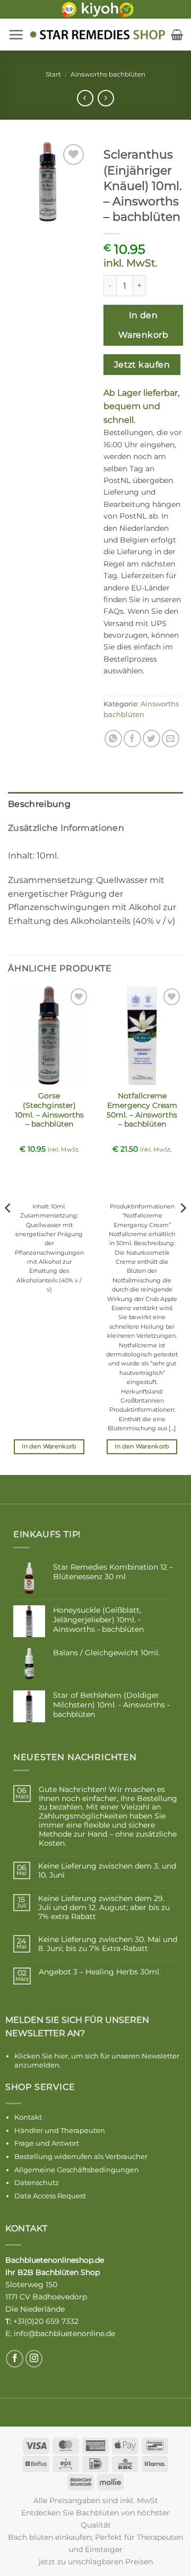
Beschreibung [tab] (39, 804)
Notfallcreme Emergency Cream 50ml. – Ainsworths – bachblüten (142, 1110)
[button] (16, 35)
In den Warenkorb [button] (49, 1446)
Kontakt (28, 2117)
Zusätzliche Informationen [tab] (66, 828)
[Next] (183, 1229)
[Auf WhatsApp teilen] (113, 739)
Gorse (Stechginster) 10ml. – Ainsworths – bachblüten (49, 1110)
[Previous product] (106, 98)
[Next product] (85, 98)
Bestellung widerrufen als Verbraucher (81, 2156)
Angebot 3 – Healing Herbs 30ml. (100, 1972)
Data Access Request (50, 2196)
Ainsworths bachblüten (108, 74)
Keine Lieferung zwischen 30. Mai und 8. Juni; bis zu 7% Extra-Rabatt (108, 1944)
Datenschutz (37, 2182)
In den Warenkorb (143, 325)
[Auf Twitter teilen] (151, 739)
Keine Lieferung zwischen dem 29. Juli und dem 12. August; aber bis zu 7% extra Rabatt (104, 1907)
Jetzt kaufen (142, 365)
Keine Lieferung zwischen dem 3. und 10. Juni (107, 1871)
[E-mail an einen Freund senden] (171, 739)
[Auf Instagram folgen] (34, 2359)
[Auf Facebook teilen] (132, 739)
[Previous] (8, 1229)
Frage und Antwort (47, 2143)
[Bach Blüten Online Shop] (97, 35)
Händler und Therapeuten (60, 2130)
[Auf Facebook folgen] (15, 2359)
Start (53, 74)
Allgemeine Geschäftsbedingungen (77, 2170)
